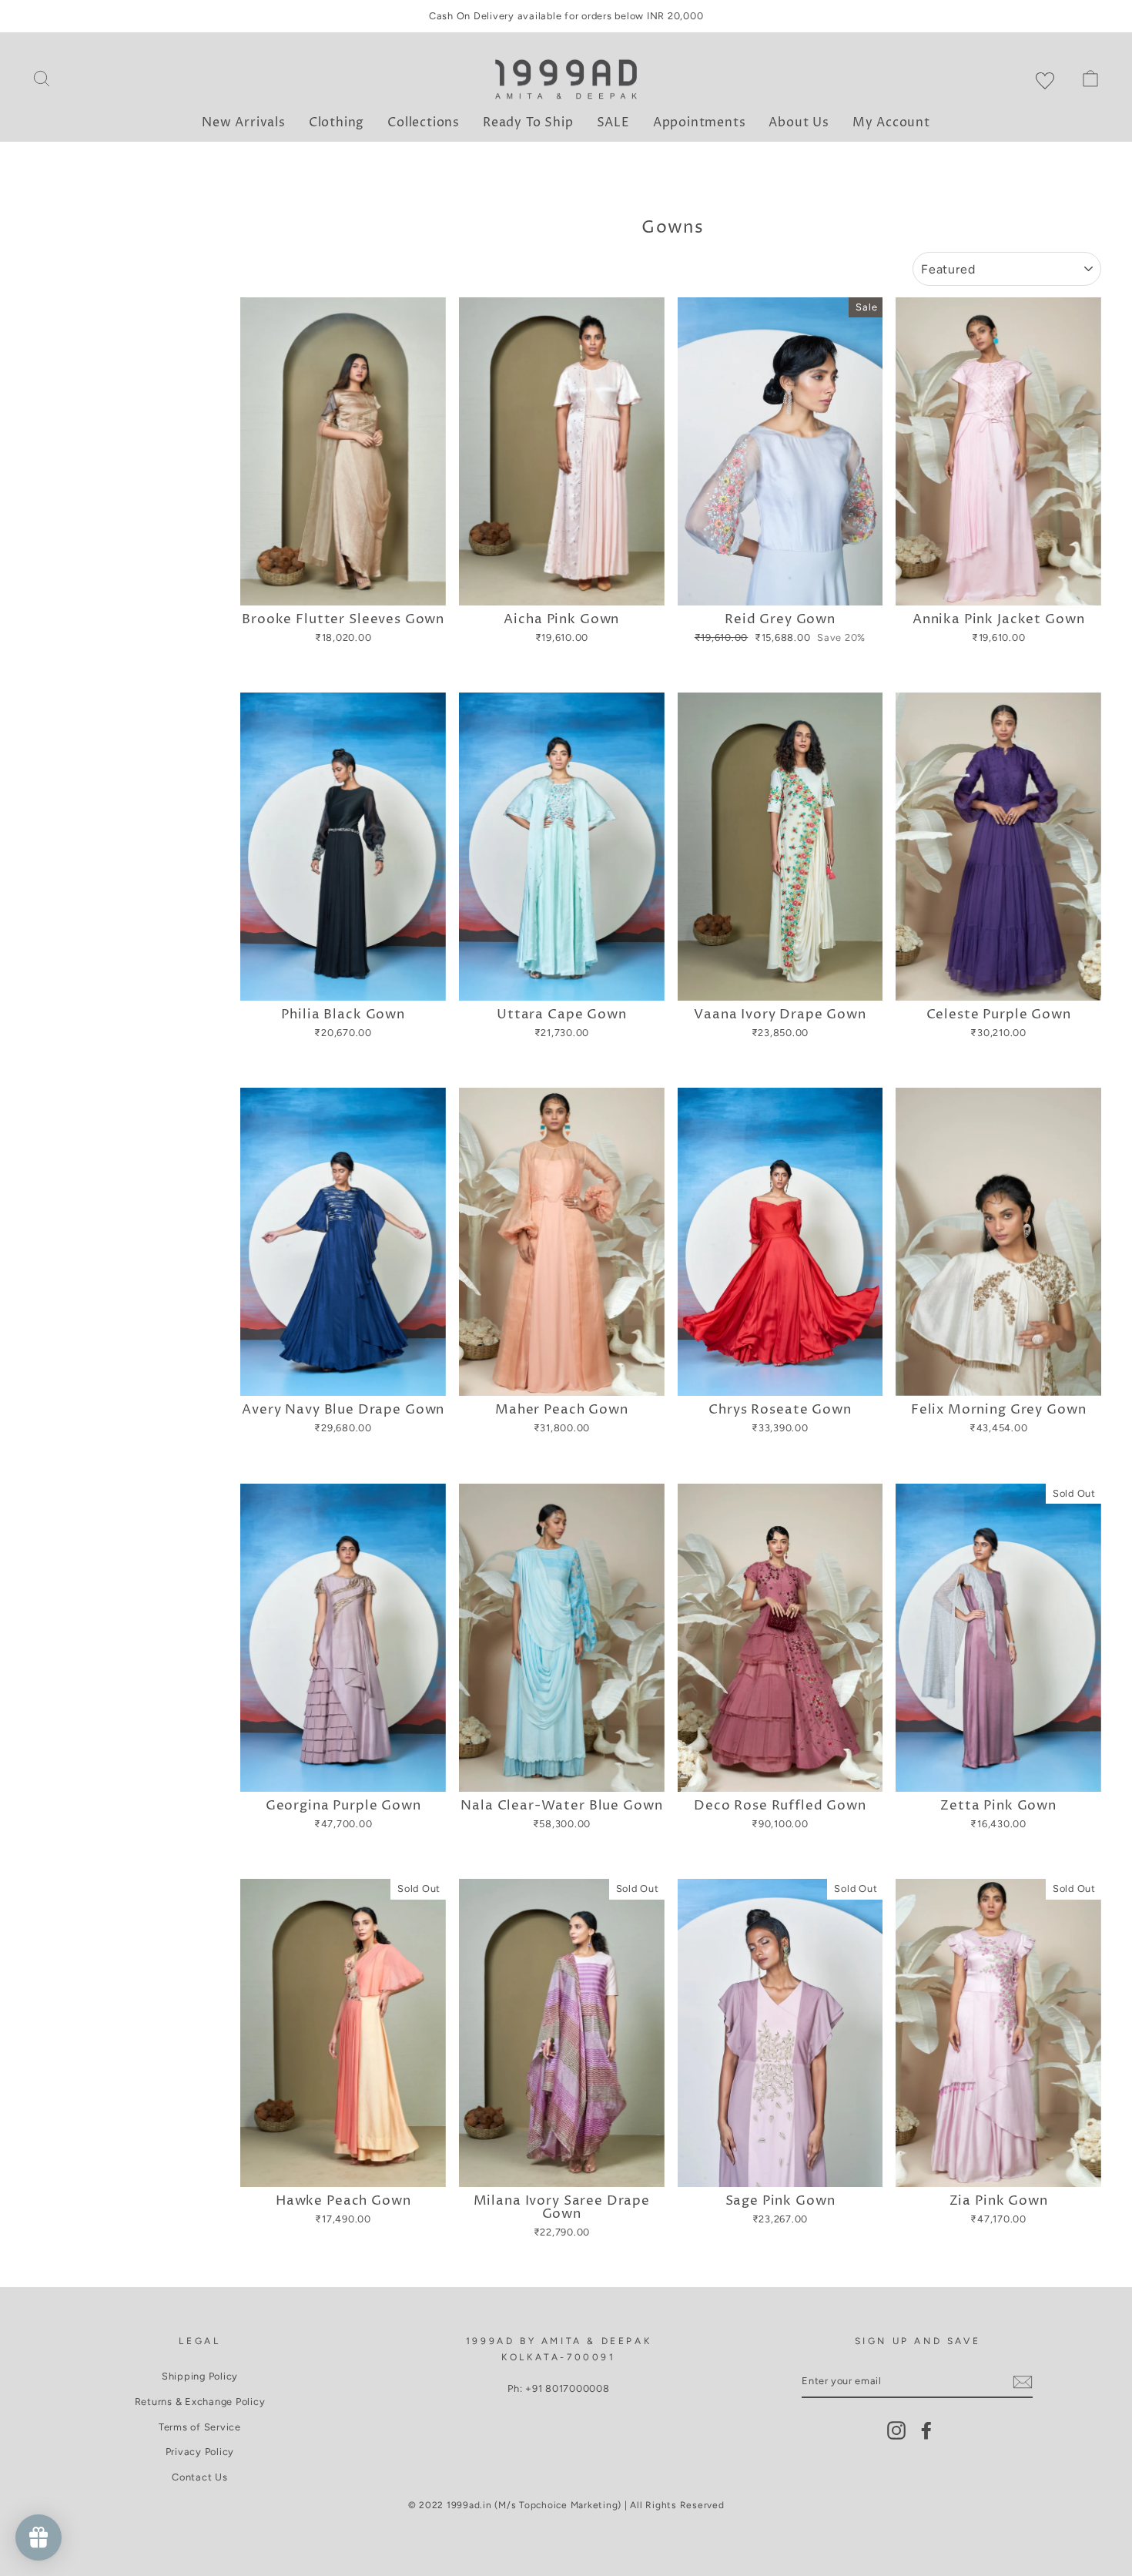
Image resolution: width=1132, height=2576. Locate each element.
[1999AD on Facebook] (926, 2430)
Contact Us (200, 2477)
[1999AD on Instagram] (896, 2430)
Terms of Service (200, 2427)
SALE (613, 122)
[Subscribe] (1023, 2382)
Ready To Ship (528, 122)
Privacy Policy (200, 2452)
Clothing (337, 122)
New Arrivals (244, 122)
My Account (891, 122)
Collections (424, 122)
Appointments (700, 122)
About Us (799, 122)
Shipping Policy (200, 2376)
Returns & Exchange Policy (200, 2402)
